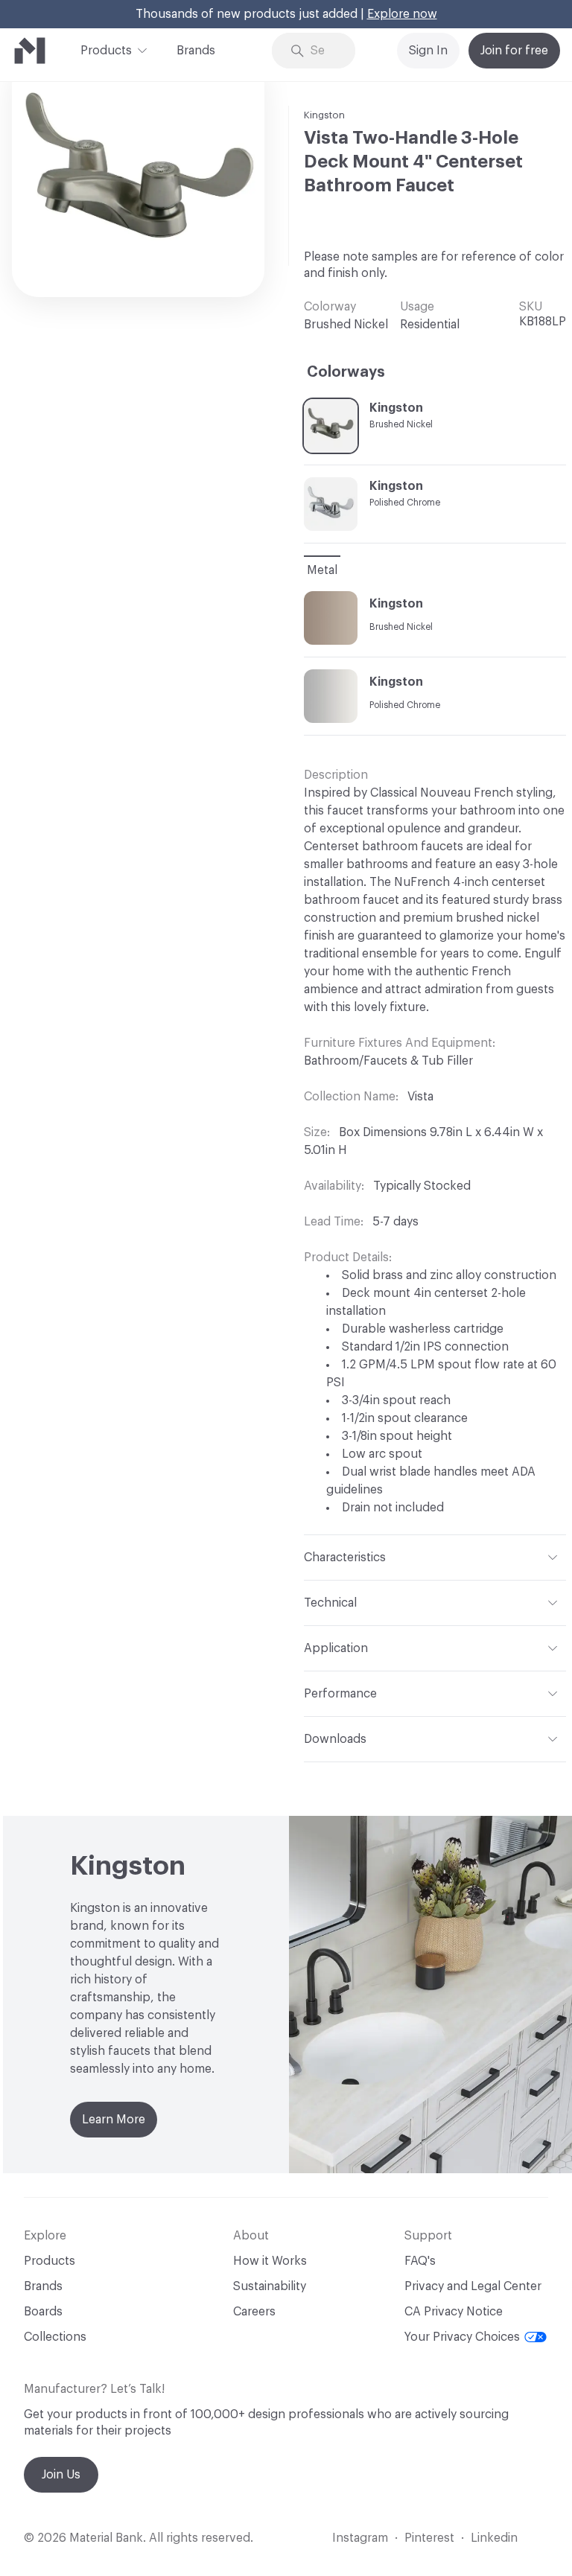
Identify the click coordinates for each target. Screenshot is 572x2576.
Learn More (114, 2120)
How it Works (270, 2261)
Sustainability (270, 2286)
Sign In (428, 51)
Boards (43, 2312)
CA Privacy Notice (454, 2312)
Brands (196, 51)
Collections (55, 2337)
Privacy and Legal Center (473, 2286)
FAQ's (420, 2261)
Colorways (346, 372)
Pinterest (429, 2538)
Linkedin (494, 2538)
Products (106, 51)
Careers (254, 2312)
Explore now (402, 14)
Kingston (324, 115)
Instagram (360, 2538)
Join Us (61, 2475)
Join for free (514, 51)
